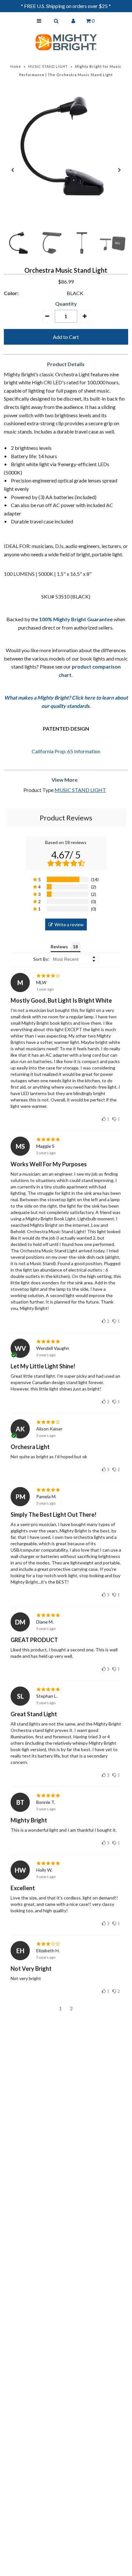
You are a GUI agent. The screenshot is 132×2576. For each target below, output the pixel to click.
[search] (56, 21)
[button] (47, 316)
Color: (11, 293)
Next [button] (119, 170)
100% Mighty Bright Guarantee (76, 619)
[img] (66, 976)
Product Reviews (66, 818)
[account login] (73, 21)
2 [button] (71, 2008)
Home (16, 66)
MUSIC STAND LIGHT (48, 66)
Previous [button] (13, 170)
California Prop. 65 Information (66, 751)
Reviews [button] (59, 947)
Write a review (69, 924)
